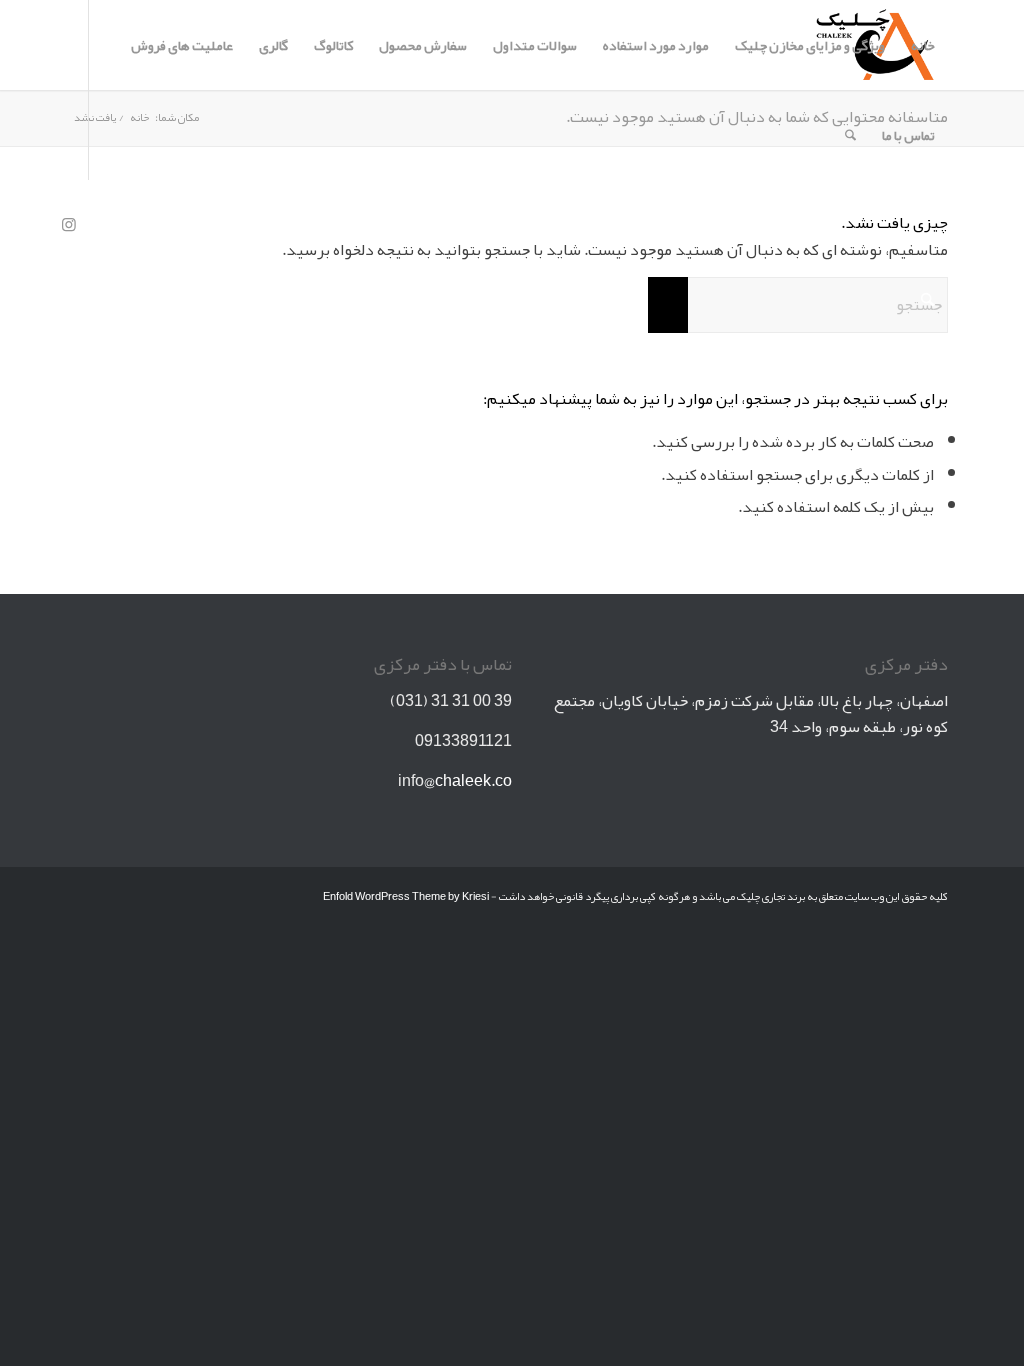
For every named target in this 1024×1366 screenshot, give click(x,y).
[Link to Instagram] (69, 224)
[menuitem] (923, 45)
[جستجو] (850, 135)
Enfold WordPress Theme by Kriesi (406, 896)
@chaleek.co (468, 781)
